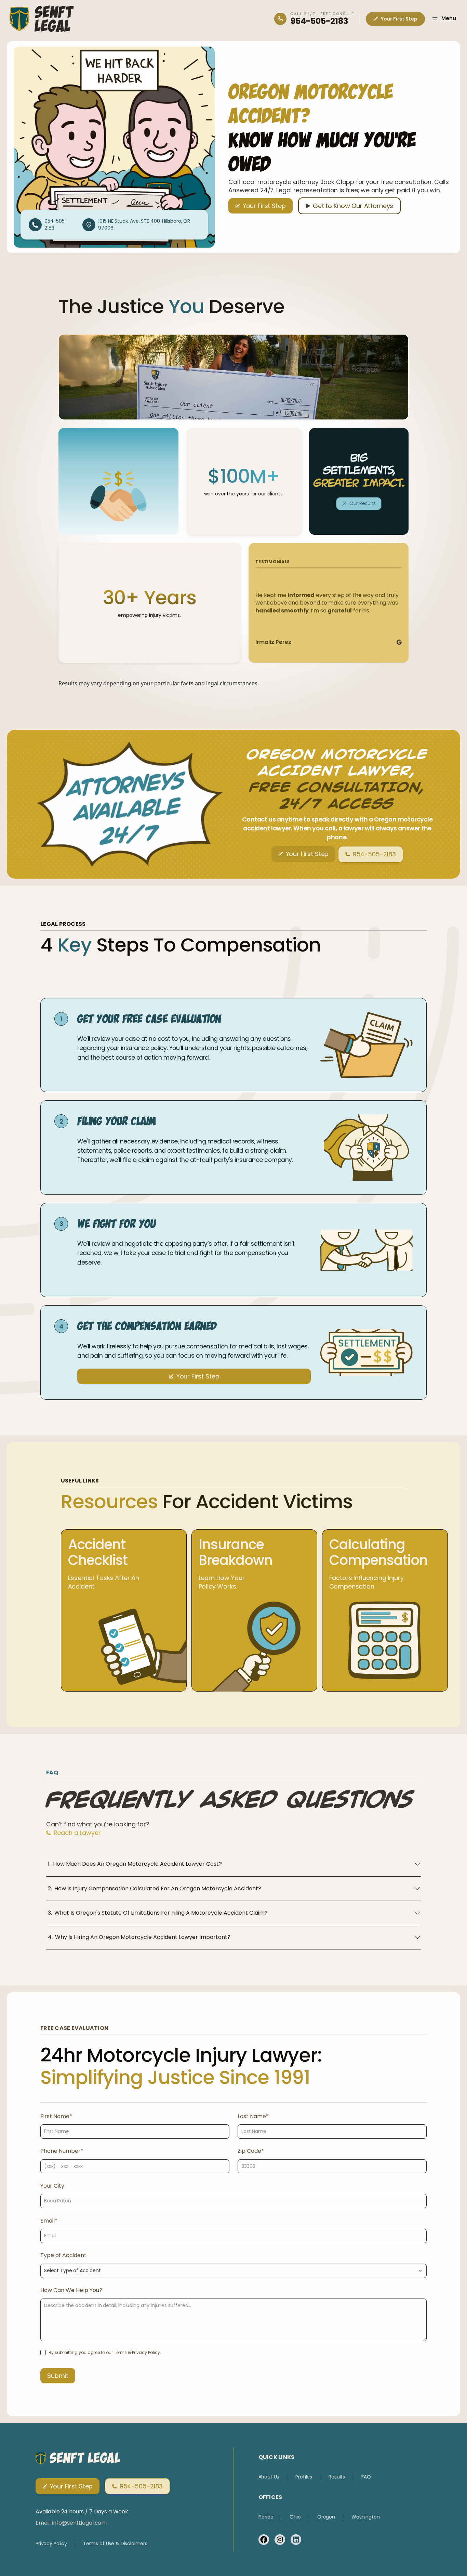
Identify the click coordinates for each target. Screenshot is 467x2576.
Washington (366, 2517)
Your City (52, 2186)
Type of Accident (63, 2255)
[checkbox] (43, 2353)
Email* (49, 2221)
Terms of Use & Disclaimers (115, 2544)
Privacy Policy (51, 2544)
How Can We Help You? (71, 2290)
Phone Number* (62, 2151)
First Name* (56, 2116)
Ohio (295, 2517)
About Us (269, 2477)
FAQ (366, 2477)
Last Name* (253, 2116)
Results (337, 2477)
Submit (58, 2376)
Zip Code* (251, 2151)
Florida (266, 2517)
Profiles (304, 2477)
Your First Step (399, 19)
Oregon (326, 2517)
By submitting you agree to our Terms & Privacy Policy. (105, 2352)
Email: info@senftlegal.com (71, 2523)
